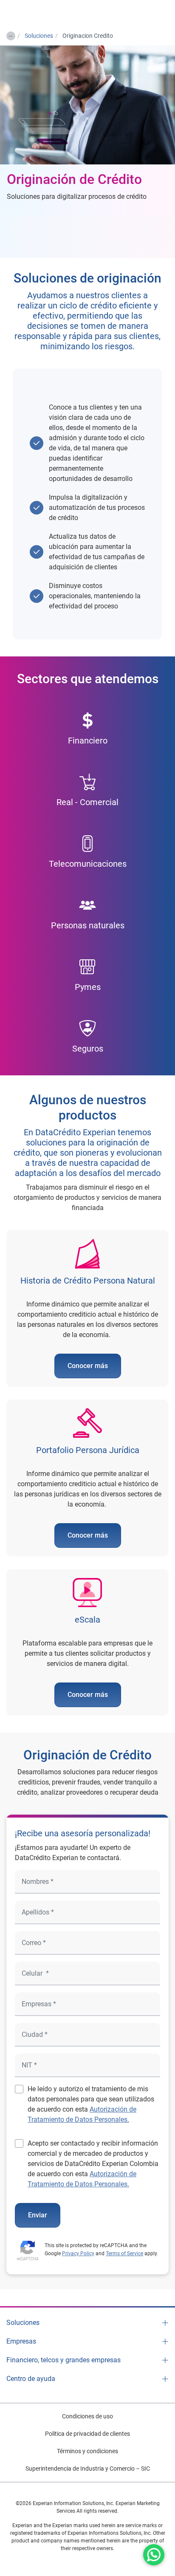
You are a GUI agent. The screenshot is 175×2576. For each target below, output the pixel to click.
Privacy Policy (78, 2254)
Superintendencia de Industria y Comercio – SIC (88, 2469)
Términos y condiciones (87, 2451)
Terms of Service (124, 2254)
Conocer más (88, 1366)
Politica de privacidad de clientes (87, 2434)
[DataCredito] (36, 13)
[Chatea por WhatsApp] (154, 2555)
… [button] (10, 34)
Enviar (38, 2215)
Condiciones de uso (87, 2416)
